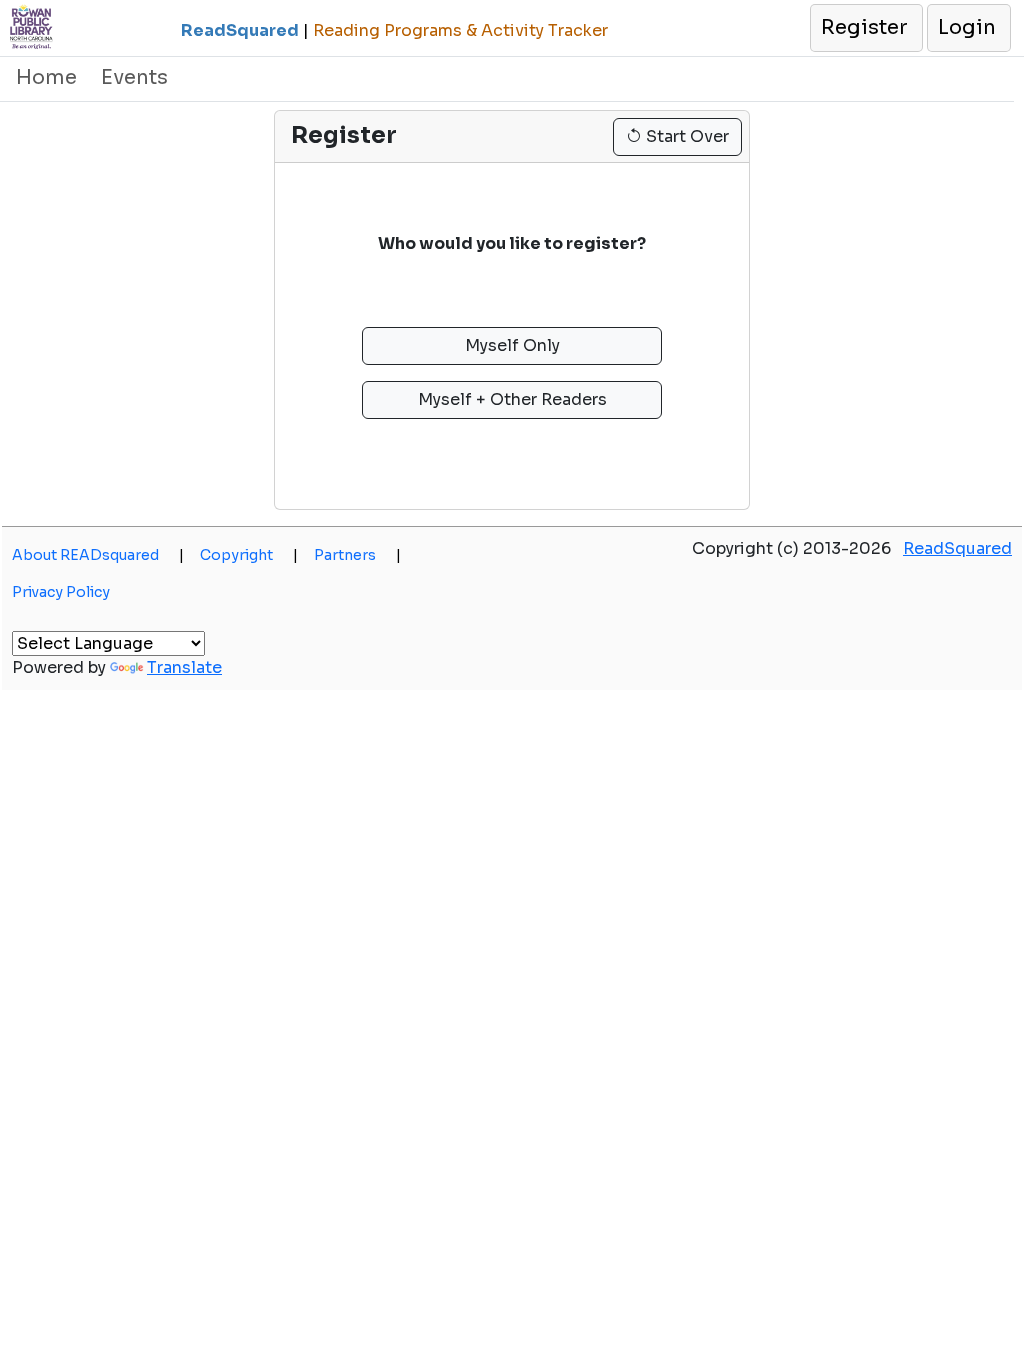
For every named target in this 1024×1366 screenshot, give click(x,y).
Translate (184, 667)
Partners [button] (357, 555)
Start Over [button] (685, 136)
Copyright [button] (249, 555)
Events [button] (134, 77)
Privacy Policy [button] (61, 592)
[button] (865, 28)
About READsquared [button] (98, 555)
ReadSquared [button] (957, 548)
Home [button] (46, 77)
